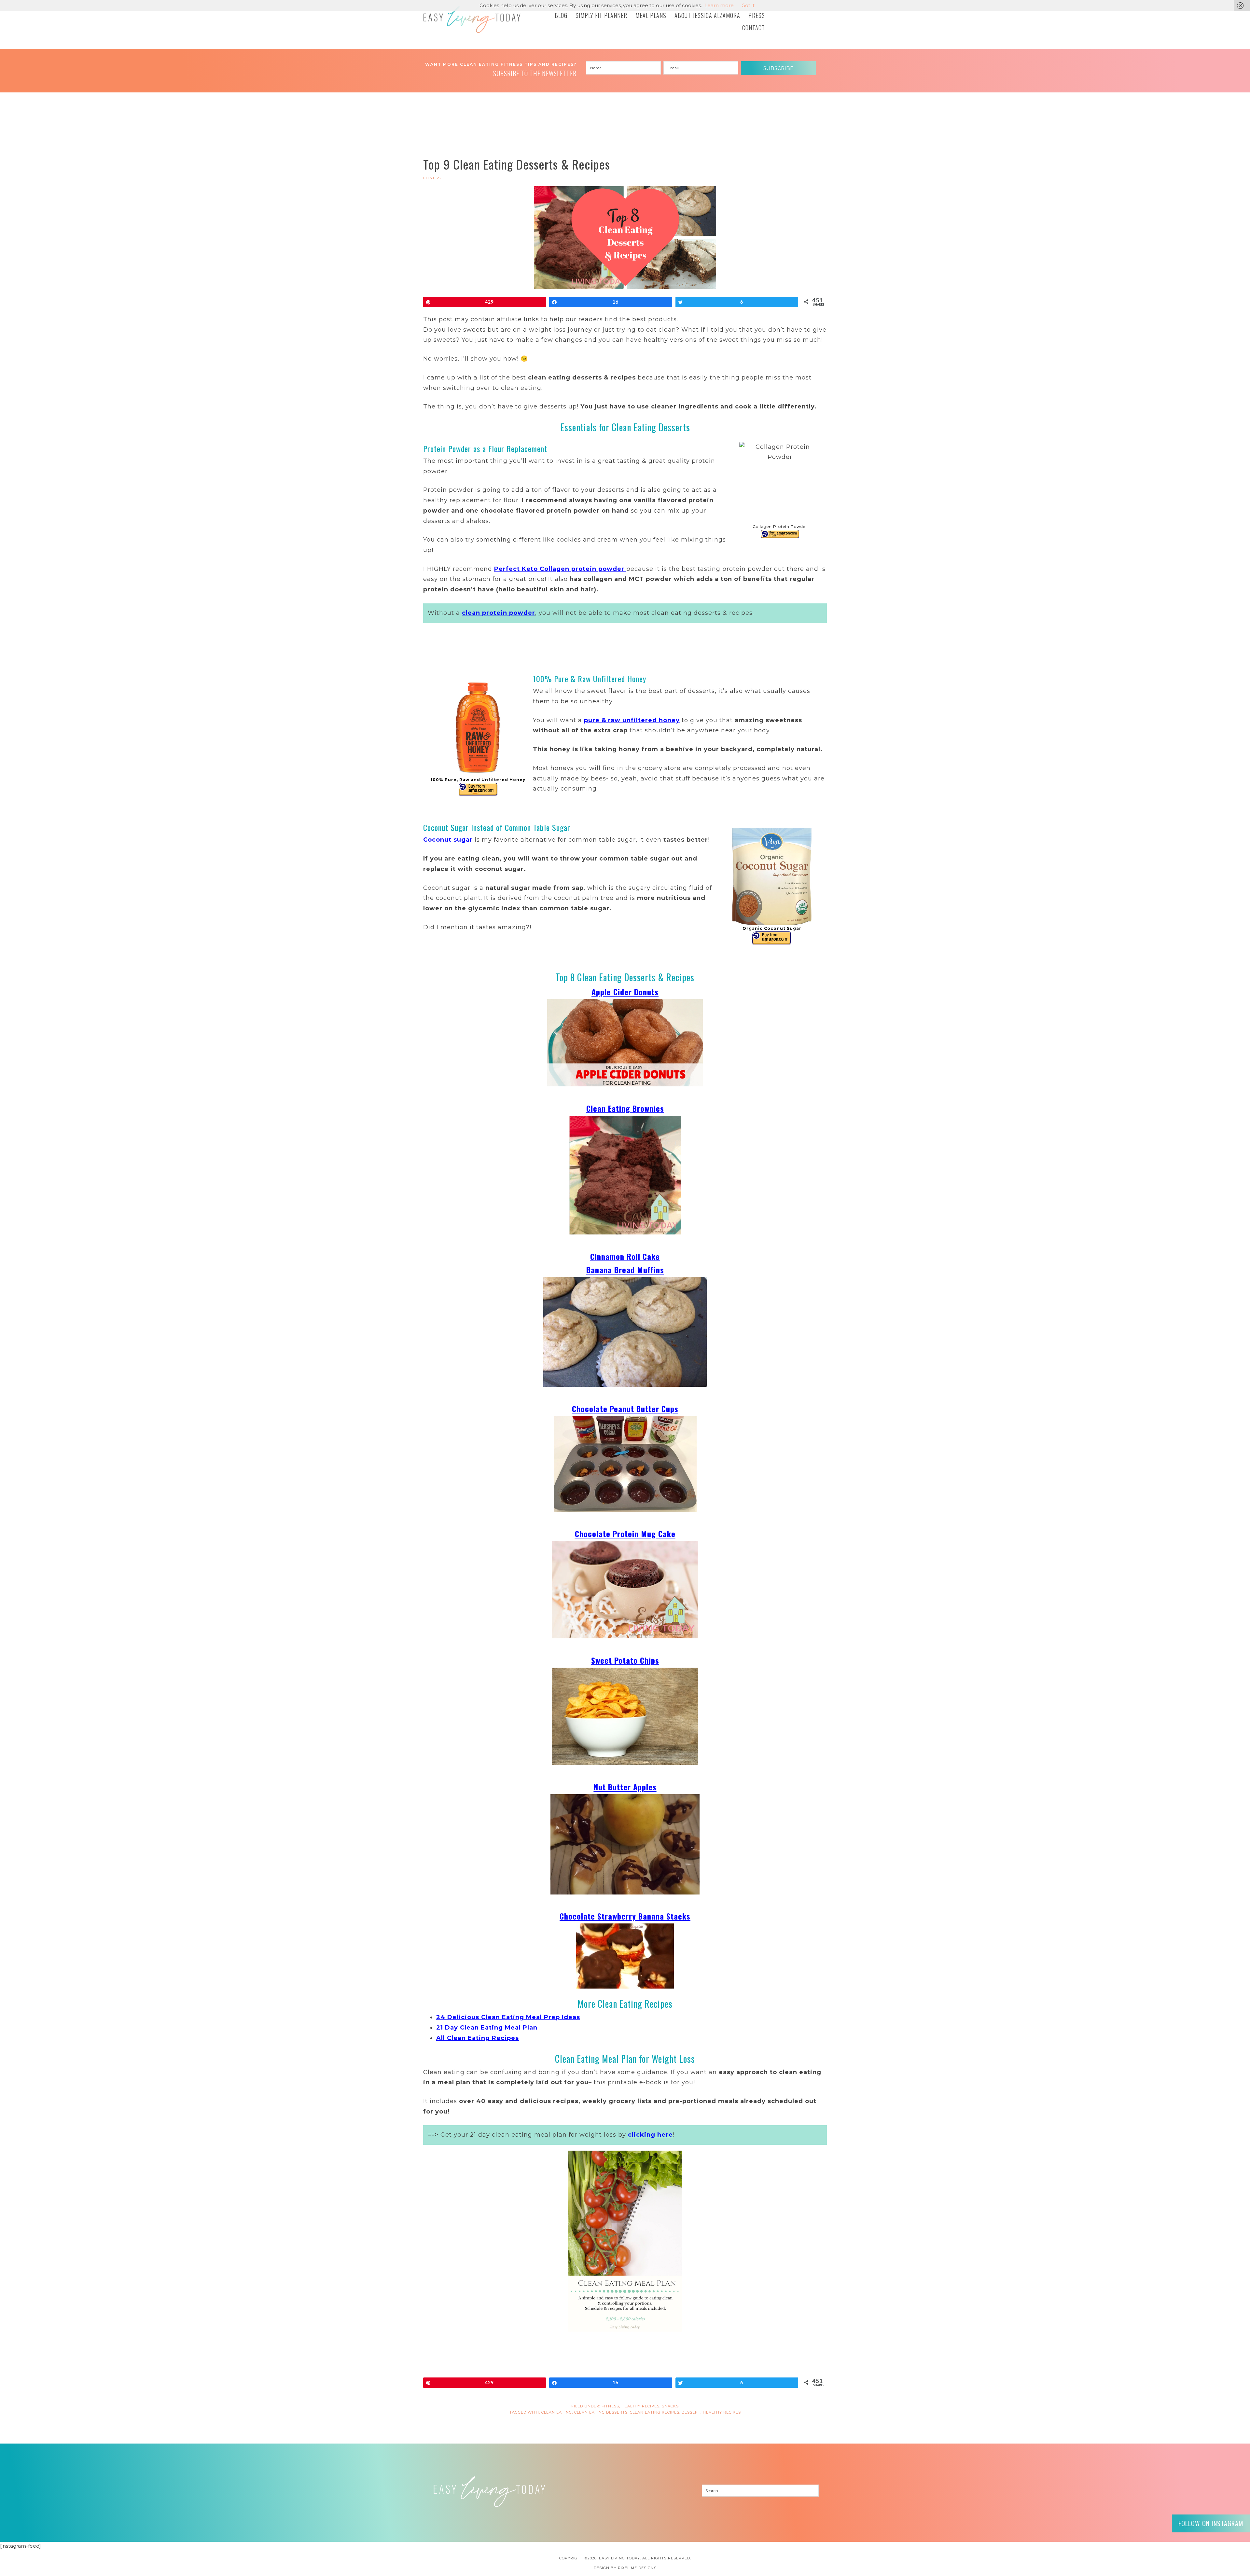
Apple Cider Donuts (625, 992)
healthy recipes (722, 2412)
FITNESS (432, 178)
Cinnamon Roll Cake (625, 1256)
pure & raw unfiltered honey (632, 720)
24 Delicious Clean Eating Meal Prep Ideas (508, 2017)
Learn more (719, 5)
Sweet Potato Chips (625, 1660)
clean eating (557, 2412)
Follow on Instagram (1211, 2523)
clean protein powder (499, 613)
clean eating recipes (655, 2412)
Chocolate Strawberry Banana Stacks (625, 1916)
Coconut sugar (448, 840)
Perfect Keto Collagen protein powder (559, 569)
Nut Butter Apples (625, 1787)
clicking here (650, 2135)
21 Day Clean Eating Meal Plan (487, 2028)
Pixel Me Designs (637, 2568)
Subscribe (778, 68)
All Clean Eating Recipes (478, 2038)
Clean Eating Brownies (625, 1108)
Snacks (670, 2406)
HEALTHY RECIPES (640, 2406)
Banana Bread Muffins (625, 1270)
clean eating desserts (601, 2412)
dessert (691, 2412)
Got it (748, 5)
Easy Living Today (472, 20)
